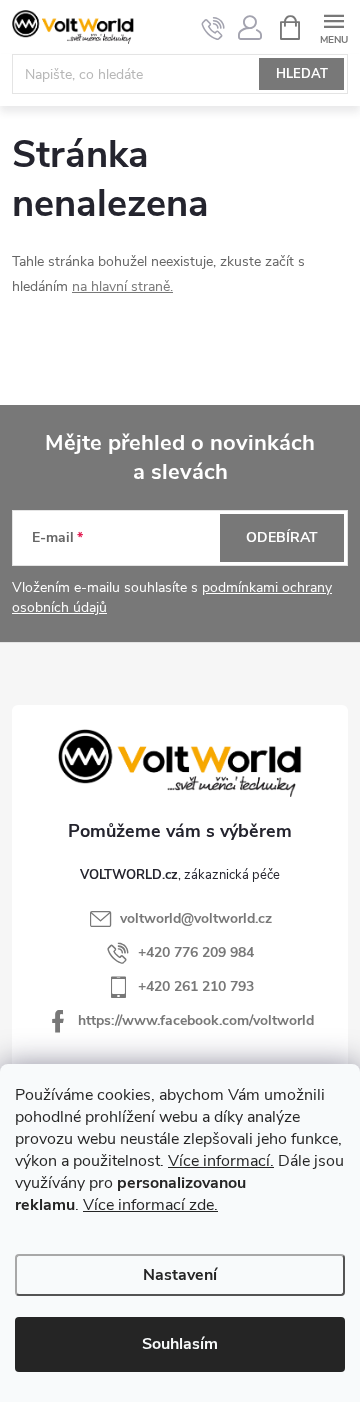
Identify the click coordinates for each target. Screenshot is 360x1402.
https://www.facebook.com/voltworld (196, 1020)
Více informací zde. (150, 1205)
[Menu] (333, 26)
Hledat (302, 74)
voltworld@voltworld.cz (196, 918)
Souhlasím (180, 1344)
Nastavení (180, 1275)
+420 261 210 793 (196, 986)
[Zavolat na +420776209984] (213, 28)
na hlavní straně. (122, 286)
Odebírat (282, 537)
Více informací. (221, 1161)
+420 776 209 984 (196, 952)
